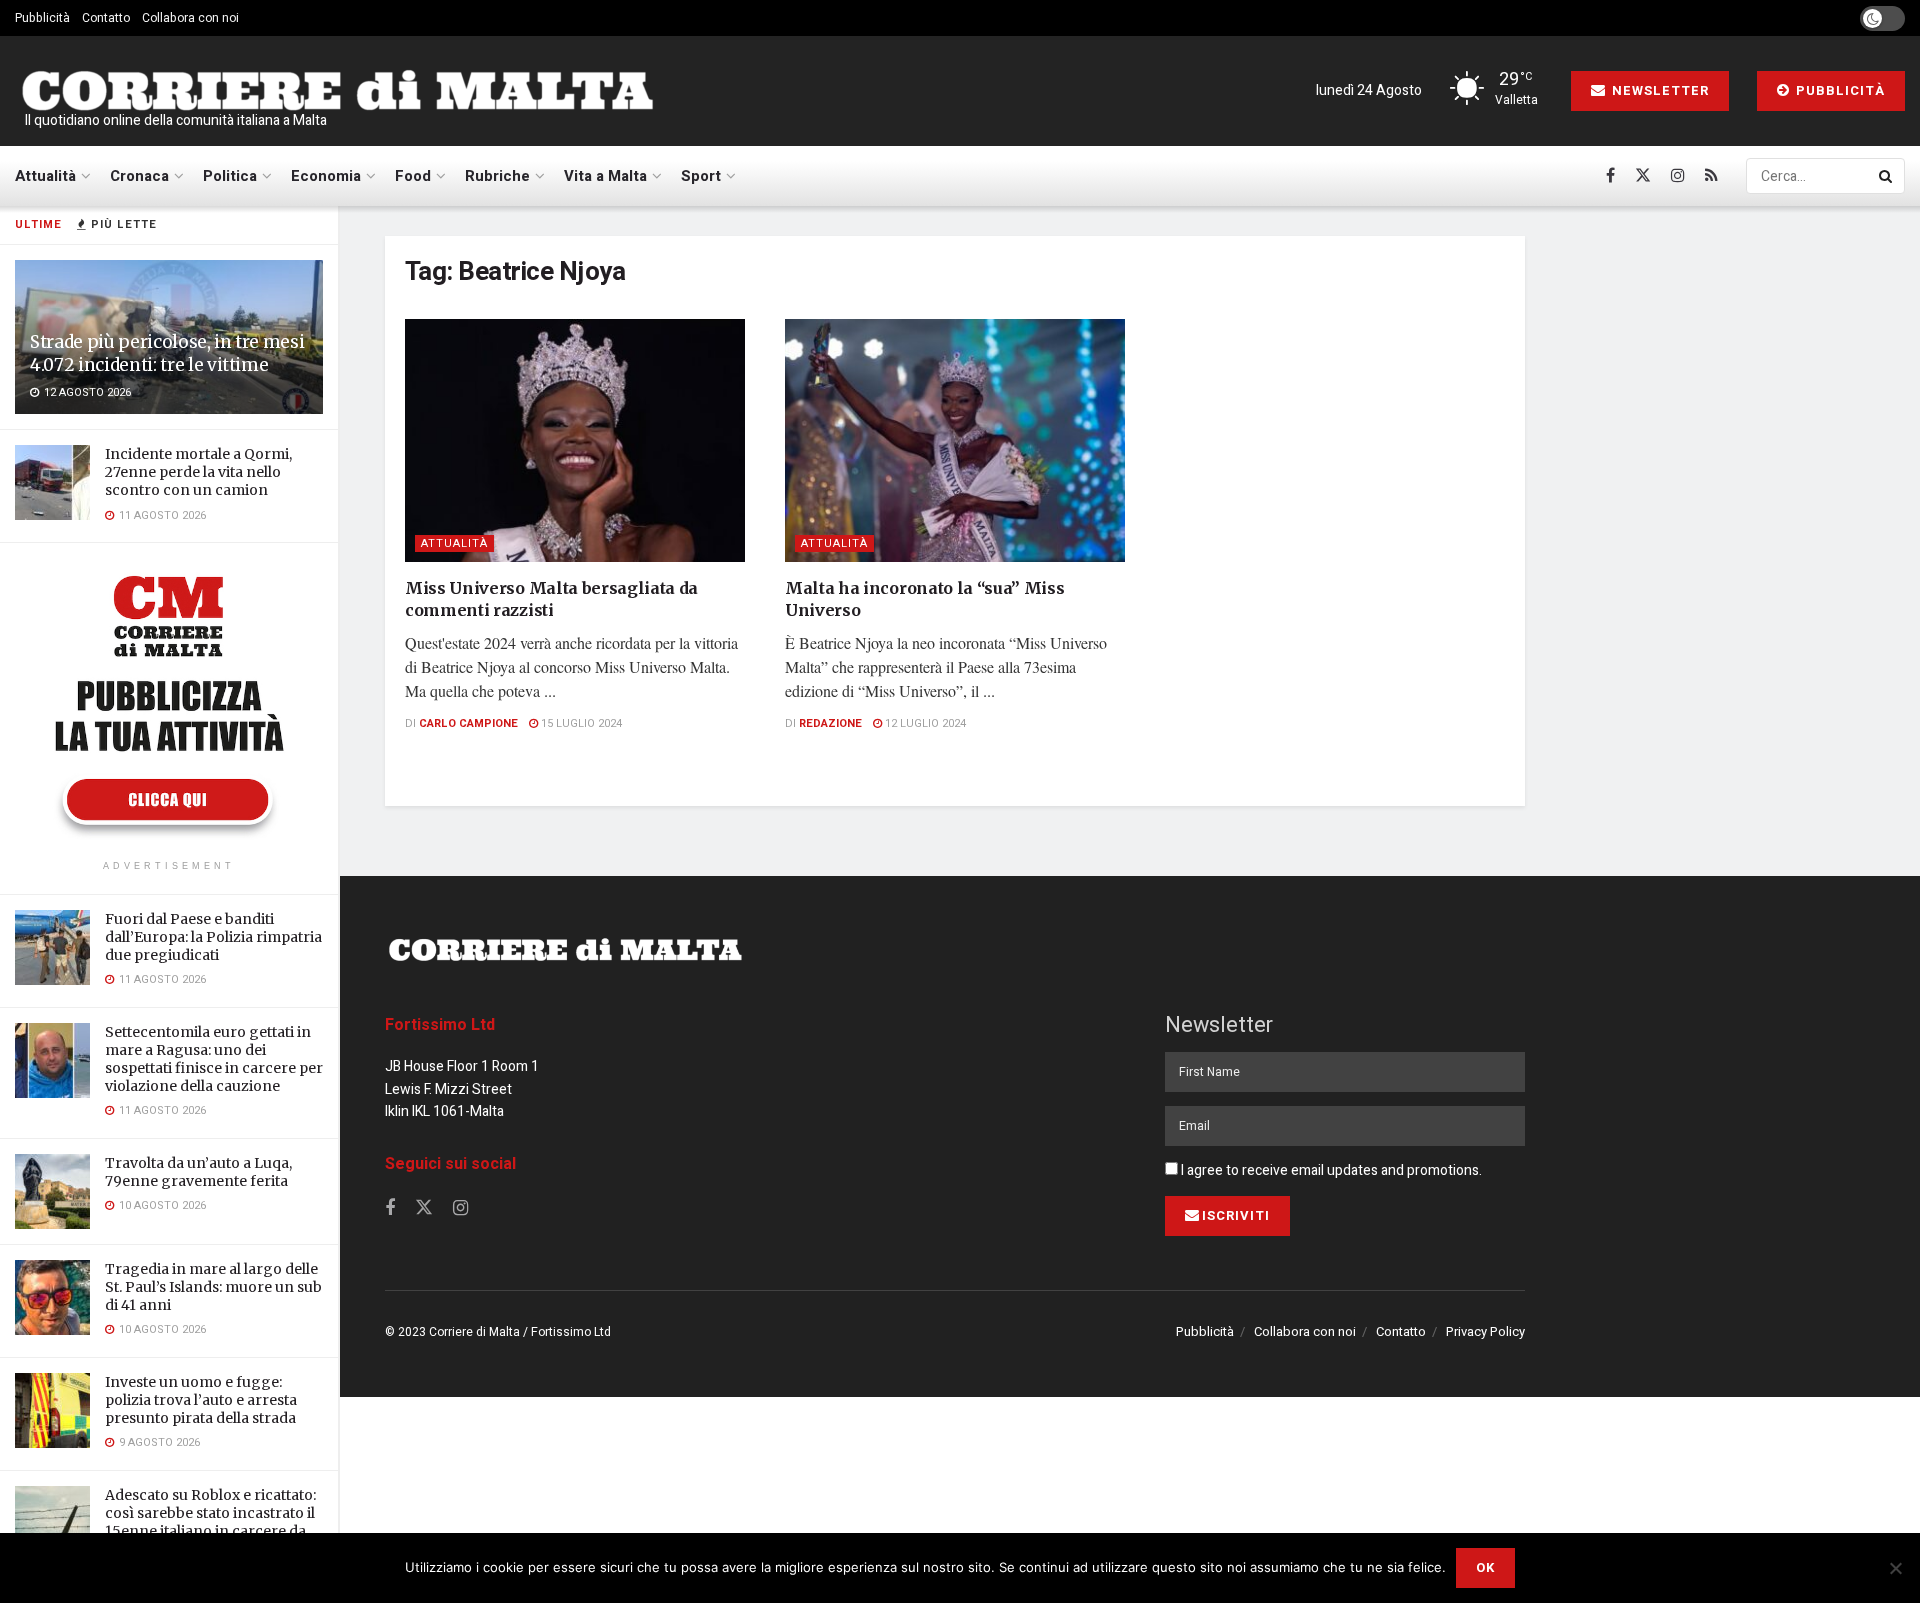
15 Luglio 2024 (580, 723)
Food (413, 176)
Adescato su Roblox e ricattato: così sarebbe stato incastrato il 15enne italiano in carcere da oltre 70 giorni (210, 1522)
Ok (1485, 1567)
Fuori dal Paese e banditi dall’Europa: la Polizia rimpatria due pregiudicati (213, 937)
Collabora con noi (190, 18)
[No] (1895, 1568)
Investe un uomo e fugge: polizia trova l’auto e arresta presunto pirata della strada (201, 1400)
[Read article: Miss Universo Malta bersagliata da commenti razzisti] (575, 440)
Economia (326, 176)
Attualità (45, 176)
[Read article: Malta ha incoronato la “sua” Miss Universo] (955, 440)
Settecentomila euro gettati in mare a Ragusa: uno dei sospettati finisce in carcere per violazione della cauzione (214, 1059)
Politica (230, 176)
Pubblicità (42, 18)
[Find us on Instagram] (1678, 176)
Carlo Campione (468, 723)
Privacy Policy (1485, 1331)
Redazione (830, 723)
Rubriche (497, 176)
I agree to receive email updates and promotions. (1330, 1170)
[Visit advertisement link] (169, 704)
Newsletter (1658, 90)
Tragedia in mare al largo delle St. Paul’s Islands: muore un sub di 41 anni (213, 1287)
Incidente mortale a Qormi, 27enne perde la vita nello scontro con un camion (198, 472)
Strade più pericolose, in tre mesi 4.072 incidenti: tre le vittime (167, 353)
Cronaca (139, 176)
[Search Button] (1887, 176)
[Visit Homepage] (337, 91)
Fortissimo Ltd (440, 1025)
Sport (701, 176)
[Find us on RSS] (1711, 176)
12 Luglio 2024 (924, 723)
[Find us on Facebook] (1610, 176)
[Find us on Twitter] (1643, 176)
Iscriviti (1236, 1215)
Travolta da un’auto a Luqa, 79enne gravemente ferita (198, 1172)
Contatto (106, 18)
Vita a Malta (605, 176)
